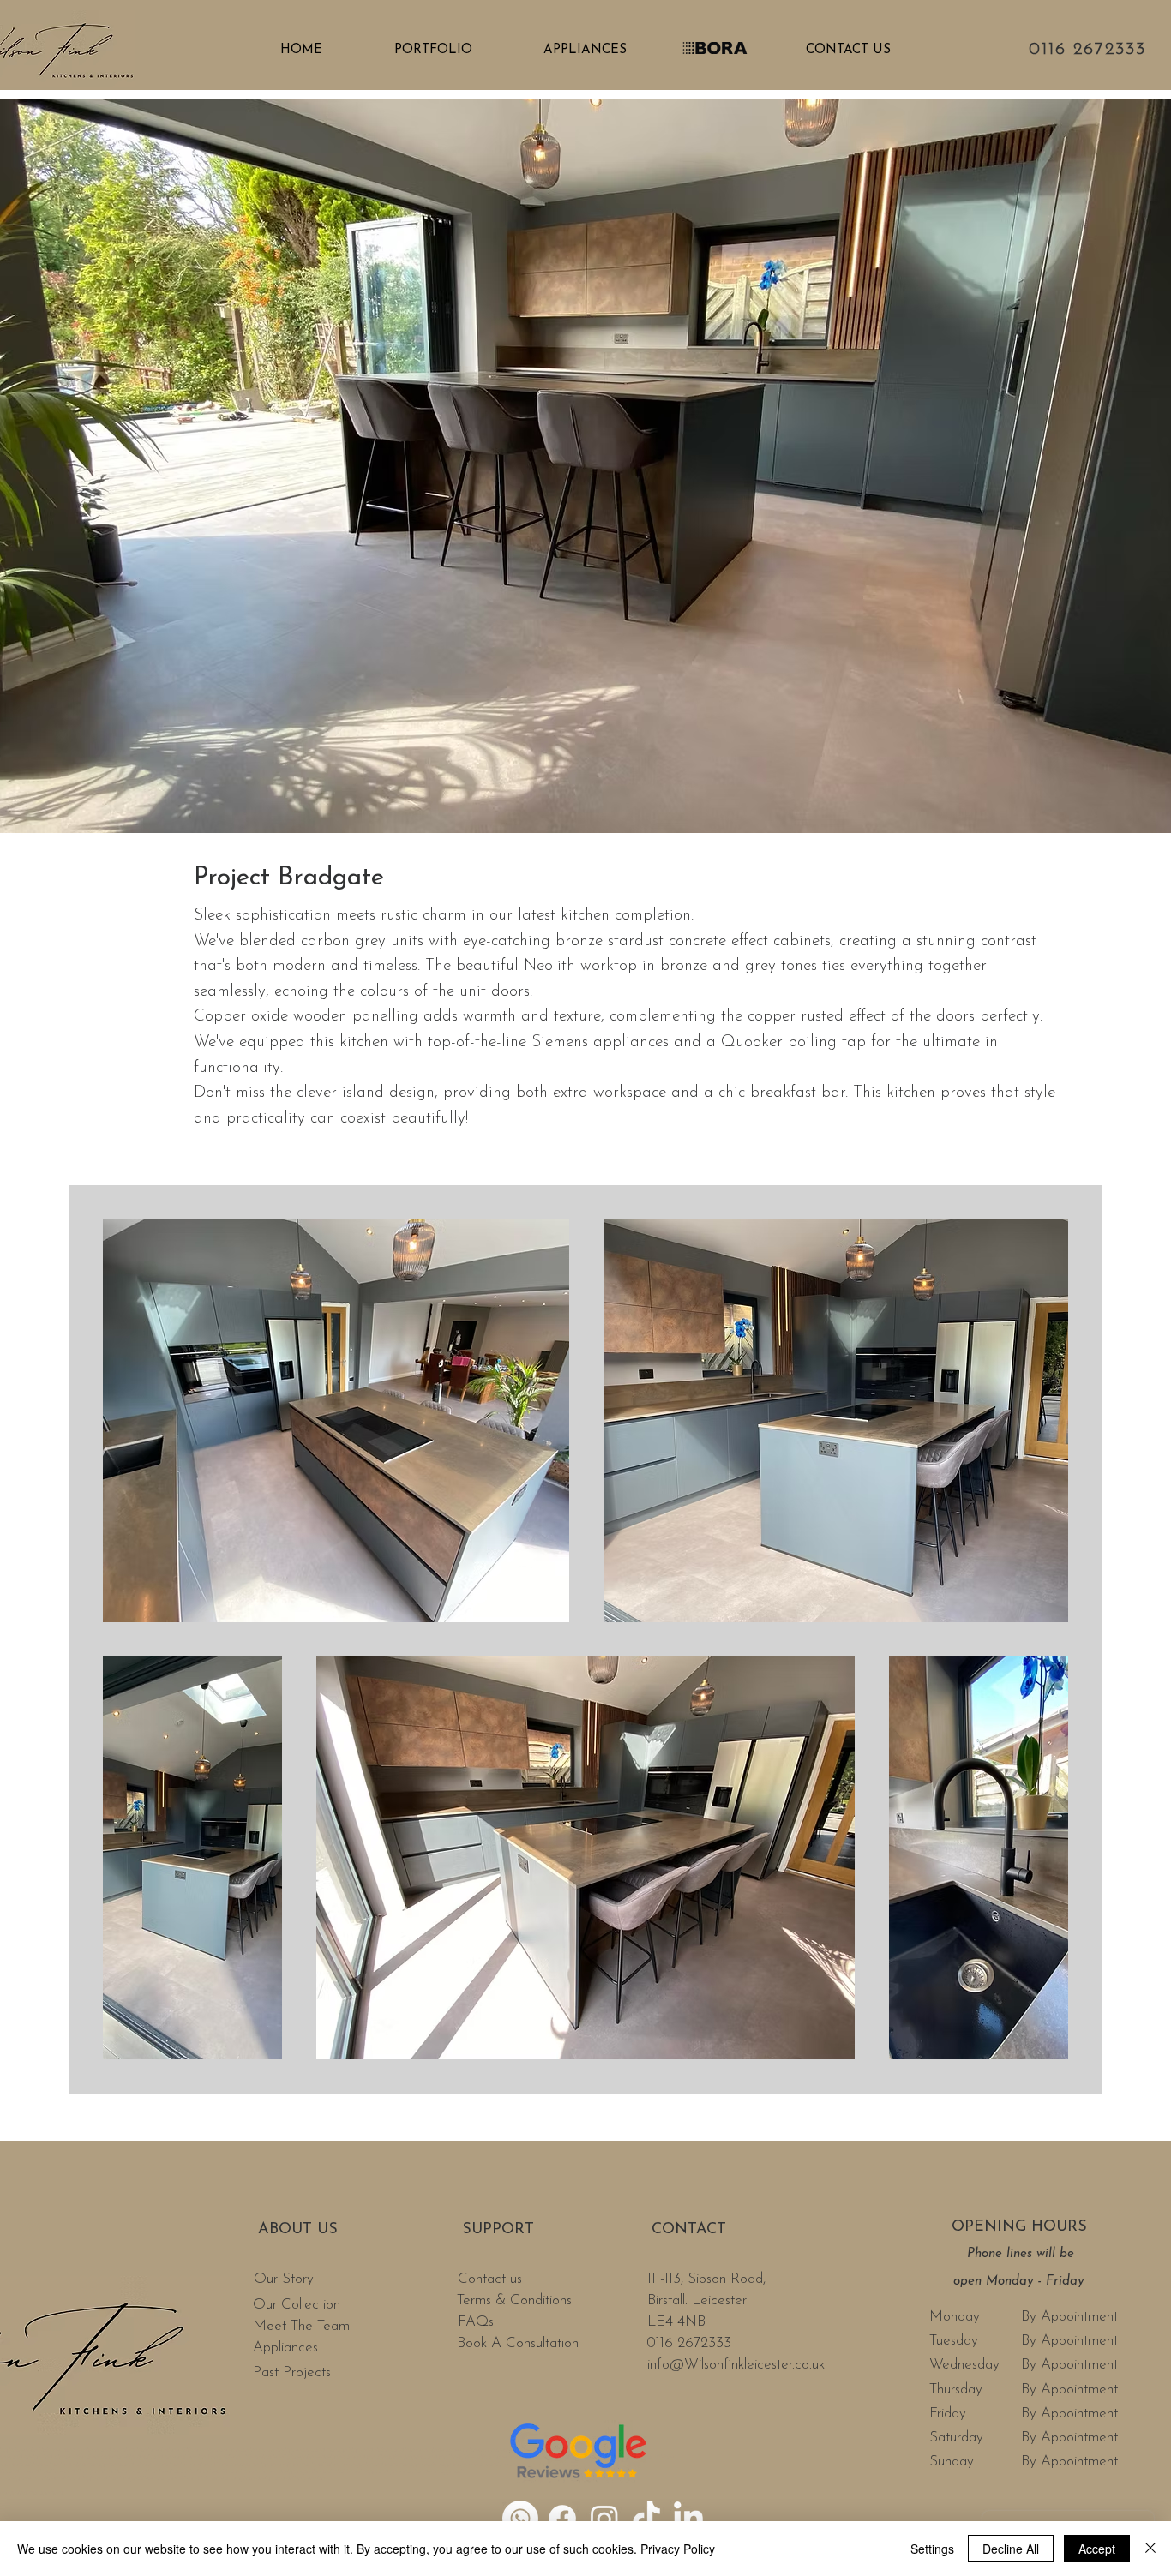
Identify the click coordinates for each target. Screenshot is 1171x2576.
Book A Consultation (518, 2343)
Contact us (492, 2279)
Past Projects (292, 2372)
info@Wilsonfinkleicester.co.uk (736, 2365)
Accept (1097, 2549)
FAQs (478, 2322)
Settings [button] (932, 2549)
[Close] (1150, 2549)
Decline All (1011, 2549)
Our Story (286, 2279)
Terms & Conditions (514, 2300)
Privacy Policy (678, 2549)
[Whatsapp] (520, 2519)
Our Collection (297, 2305)
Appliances (285, 2348)
